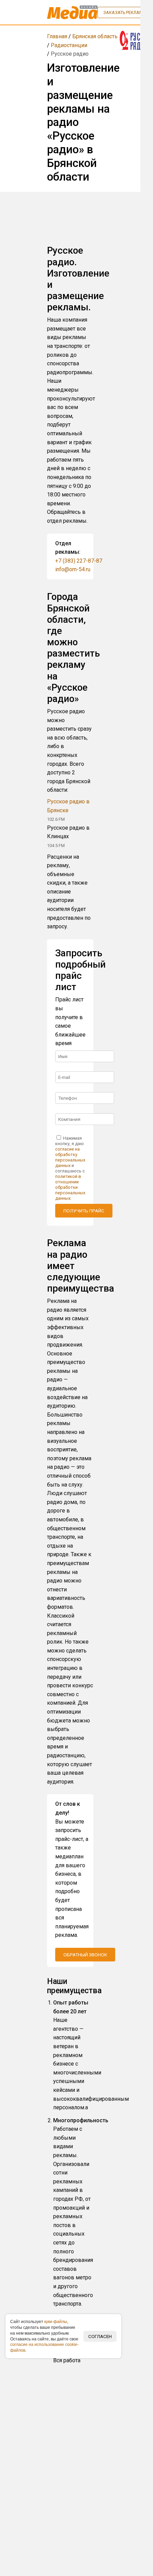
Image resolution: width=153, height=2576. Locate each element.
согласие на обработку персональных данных (70, 1157)
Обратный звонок (85, 1955)
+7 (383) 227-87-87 (79, 561)
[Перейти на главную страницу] (72, 12)
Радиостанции (69, 45)
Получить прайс (84, 1211)
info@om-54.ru (73, 569)
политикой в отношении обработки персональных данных (70, 1187)
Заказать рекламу (125, 12)
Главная (57, 36)
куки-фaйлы (56, 2322)
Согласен (100, 2336)
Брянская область (95, 36)
